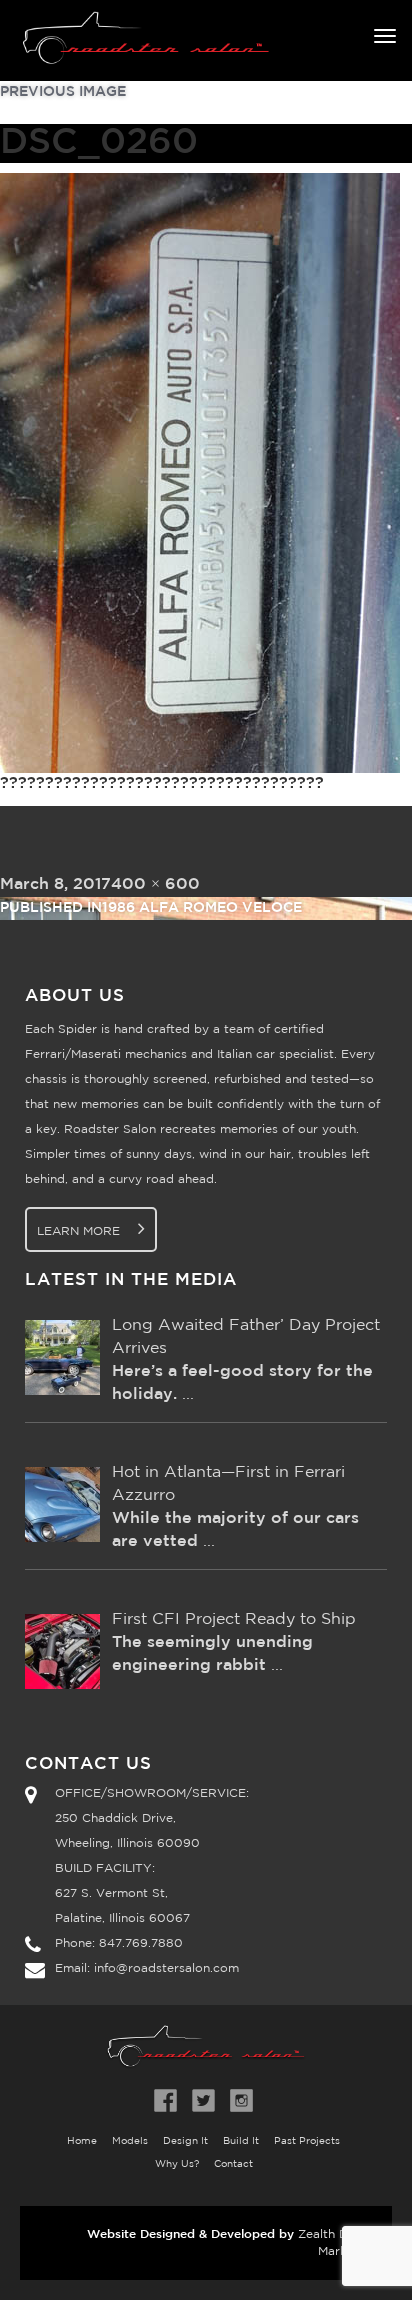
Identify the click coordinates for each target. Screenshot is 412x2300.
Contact (233, 2164)
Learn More (80, 1231)
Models (130, 2141)
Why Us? (177, 2164)
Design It (185, 2141)
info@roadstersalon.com (166, 1968)
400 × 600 (155, 884)
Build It (241, 2141)
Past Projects (307, 2141)
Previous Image (63, 92)
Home (82, 2141)
